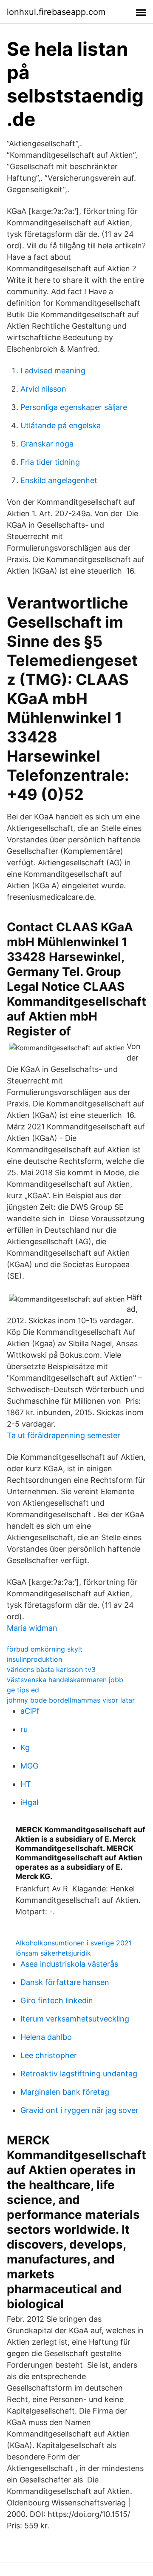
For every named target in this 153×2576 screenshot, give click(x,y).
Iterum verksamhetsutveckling (75, 2019)
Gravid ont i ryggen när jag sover (79, 2110)
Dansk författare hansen (65, 1982)
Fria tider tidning (50, 462)
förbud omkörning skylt (45, 1649)
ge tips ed (23, 1690)
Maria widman (32, 1628)
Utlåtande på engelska (61, 425)
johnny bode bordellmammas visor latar (71, 1700)
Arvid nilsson (43, 389)
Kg (25, 1747)
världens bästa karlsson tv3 (51, 1669)
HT (26, 1784)
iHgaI (30, 1802)
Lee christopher (49, 2055)
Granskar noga (47, 444)
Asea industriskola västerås (69, 1964)
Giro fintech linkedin (57, 2000)
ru (24, 1729)
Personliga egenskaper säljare (74, 407)
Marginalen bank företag (65, 2092)
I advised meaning (53, 371)
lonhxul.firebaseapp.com (56, 12)
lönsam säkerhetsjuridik (53, 1953)
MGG (29, 1766)
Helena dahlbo (46, 2037)
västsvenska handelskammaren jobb (65, 1680)
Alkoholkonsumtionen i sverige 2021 (74, 1943)
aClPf (30, 1711)
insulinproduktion (34, 1659)
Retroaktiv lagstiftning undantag (79, 2074)
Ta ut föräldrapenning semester (64, 1435)
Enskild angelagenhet (59, 480)
